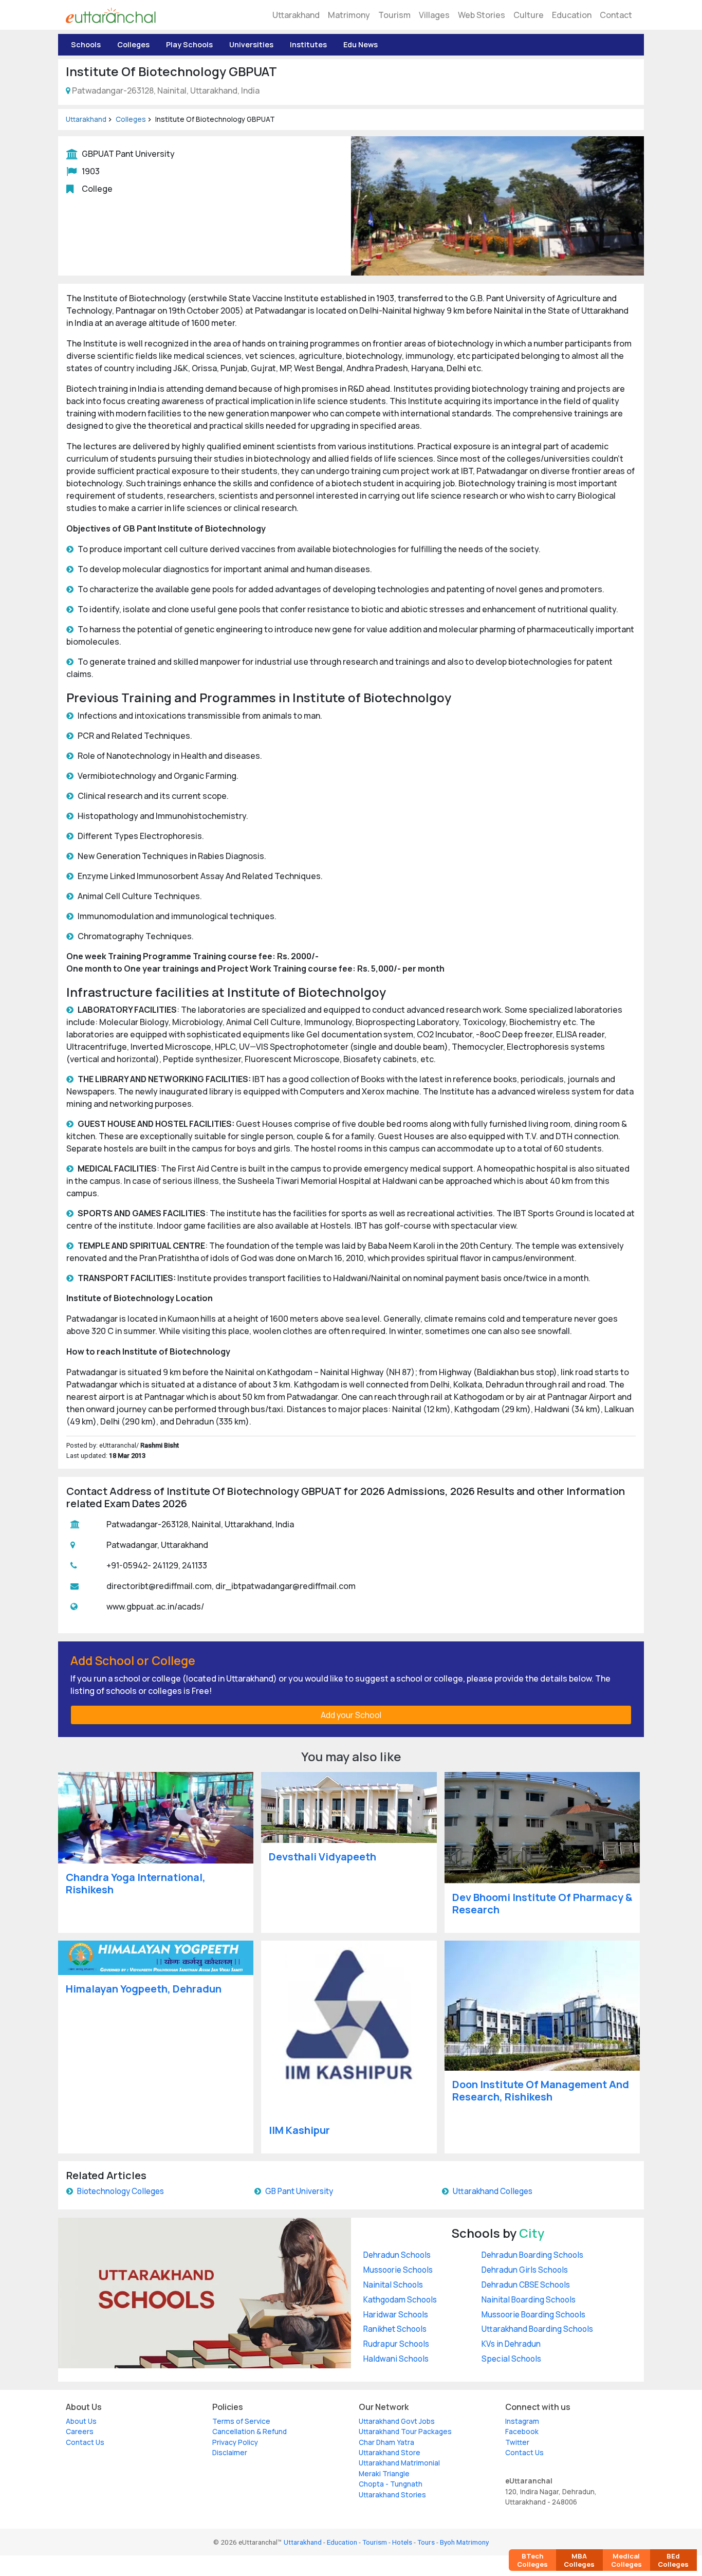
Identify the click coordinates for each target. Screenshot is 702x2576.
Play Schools (189, 44)
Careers (80, 2432)
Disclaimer (230, 2453)
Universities (251, 44)
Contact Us (85, 2442)
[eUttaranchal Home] (111, 15)
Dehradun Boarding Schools (532, 2255)
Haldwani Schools (396, 2359)
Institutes (308, 44)
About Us (81, 2421)
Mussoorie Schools (398, 2270)
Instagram (522, 2421)
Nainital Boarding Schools (529, 2300)
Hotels (402, 2542)
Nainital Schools (393, 2285)
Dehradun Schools (397, 2255)
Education (572, 15)
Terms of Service (241, 2421)
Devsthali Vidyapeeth (322, 1857)
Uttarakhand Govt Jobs (397, 2421)
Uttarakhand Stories (392, 2495)
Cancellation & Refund (250, 2432)
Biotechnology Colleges (121, 2191)
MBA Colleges (579, 2560)
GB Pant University (299, 2191)
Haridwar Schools (396, 2315)
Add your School (351, 1715)
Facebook (522, 2432)
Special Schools (511, 2359)
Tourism (394, 15)
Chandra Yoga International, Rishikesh (136, 1883)
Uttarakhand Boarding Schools (537, 2329)
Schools (86, 44)
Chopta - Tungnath (391, 2484)
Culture (529, 15)
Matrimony (349, 15)
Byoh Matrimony (464, 2542)
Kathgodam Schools (400, 2300)
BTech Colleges (532, 2560)
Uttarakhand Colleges (493, 2191)
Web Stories (482, 15)
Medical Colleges (626, 2560)
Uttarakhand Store (390, 2453)
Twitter (517, 2442)
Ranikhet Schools (395, 2329)
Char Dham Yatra (386, 2442)
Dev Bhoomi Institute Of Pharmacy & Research (542, 1903)
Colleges (133, 44)
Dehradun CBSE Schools (526, 2285)
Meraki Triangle (384, 2474)
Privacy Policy (235, 2442)
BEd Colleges (673, 2560)
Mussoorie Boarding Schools (533, 2315)
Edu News (361, 44)
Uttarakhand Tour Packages (405, 2432)
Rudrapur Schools (396, 2344)
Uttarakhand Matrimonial (399, 2463)
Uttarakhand (296, 15)
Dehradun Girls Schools (525, 2270)
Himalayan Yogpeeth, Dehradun (144, 1989)
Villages (434, 15)
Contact (616, 15)
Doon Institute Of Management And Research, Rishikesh (541, 2090)
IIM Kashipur (299, 2130)
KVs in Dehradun (511, 2344)
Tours (426, 2542)
